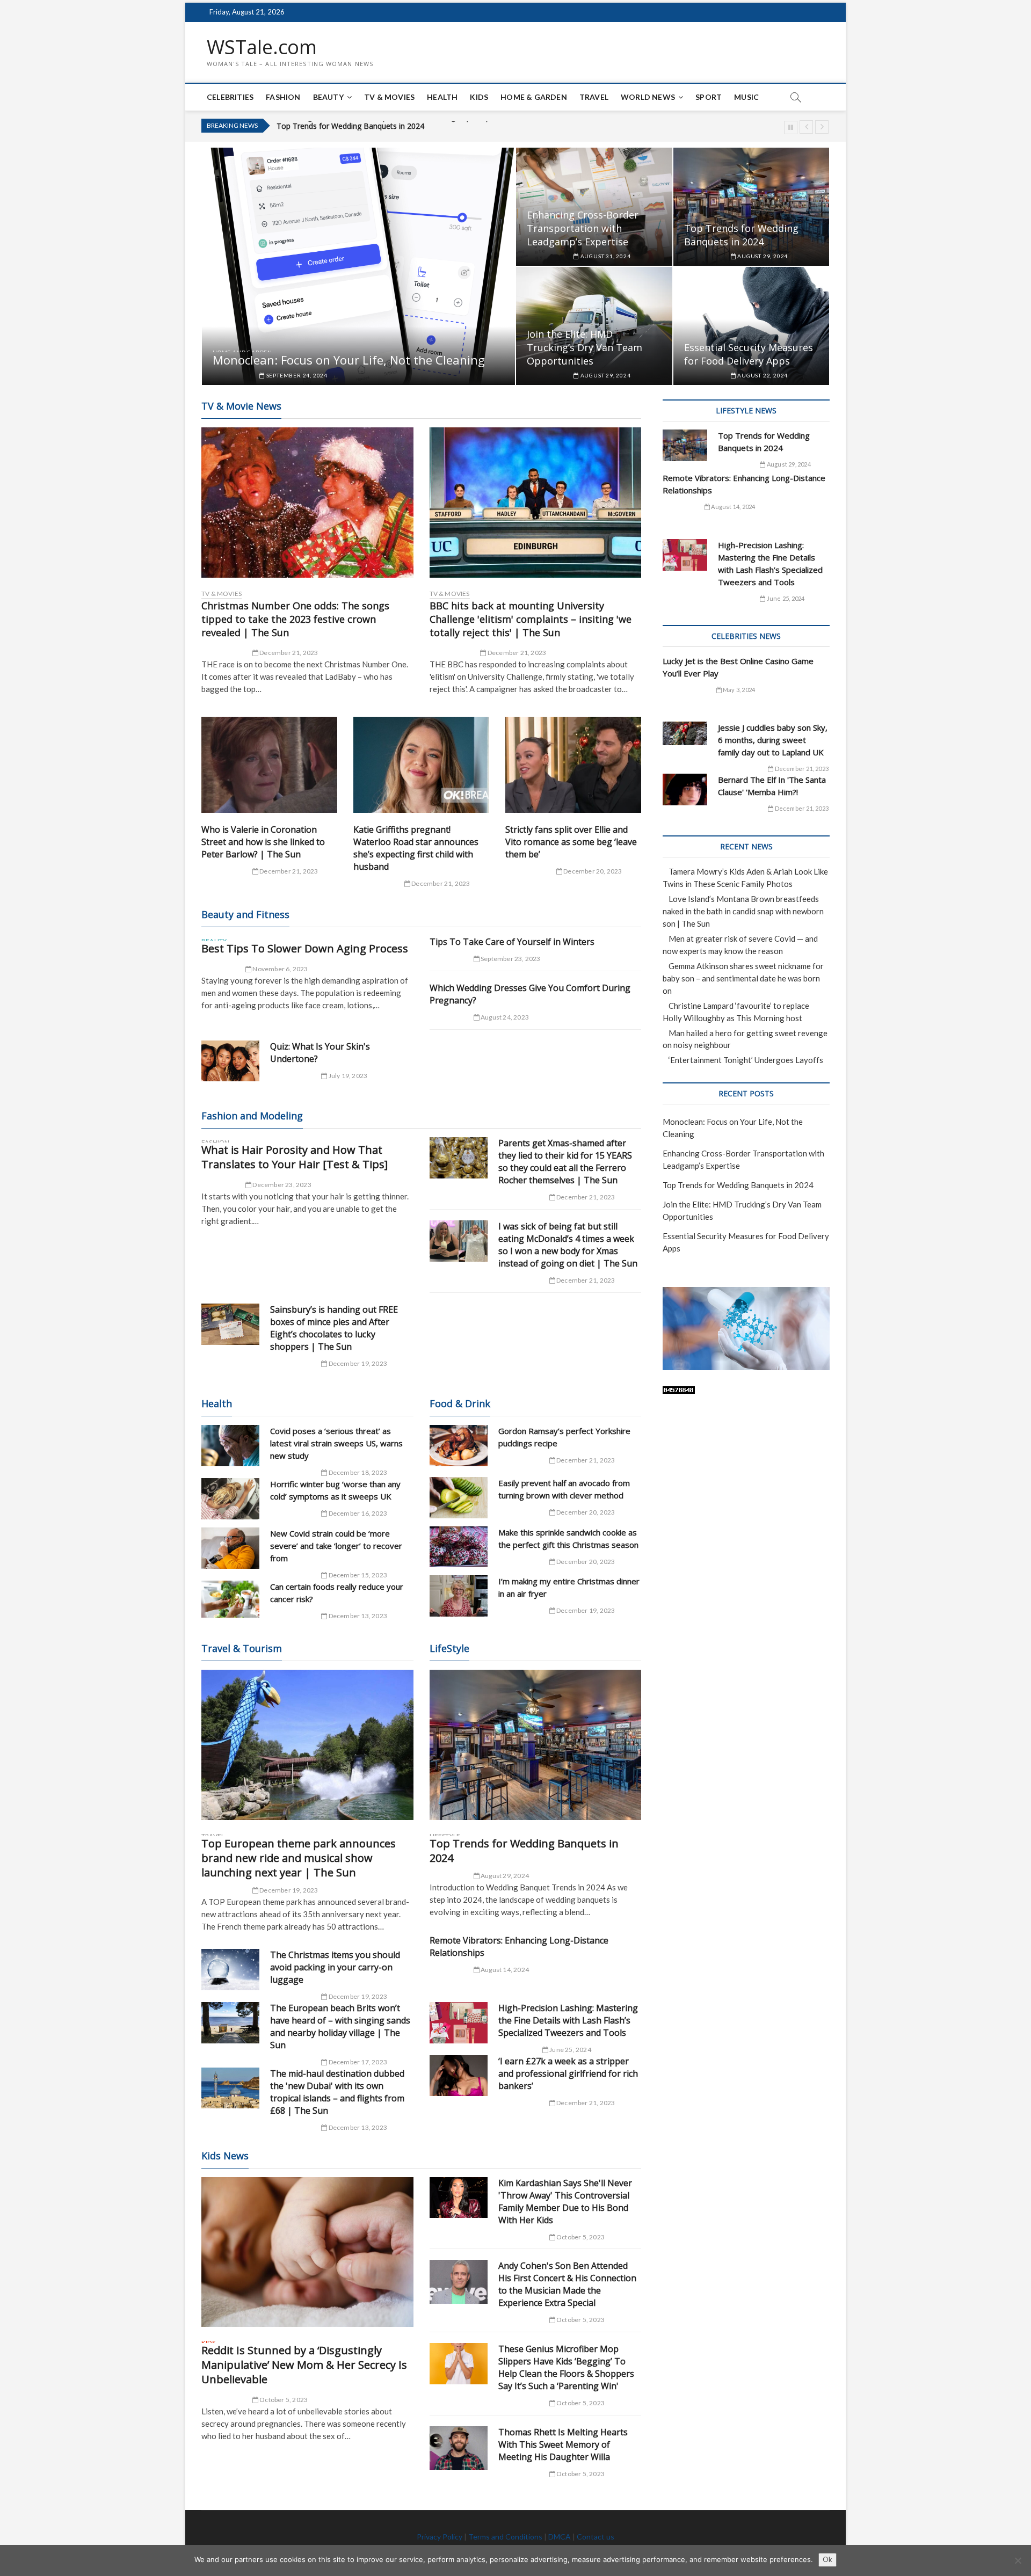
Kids (479, 97)
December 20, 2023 (592, 871)
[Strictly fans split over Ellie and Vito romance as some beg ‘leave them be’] (573, 765)
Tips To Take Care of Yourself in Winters (512, 942)
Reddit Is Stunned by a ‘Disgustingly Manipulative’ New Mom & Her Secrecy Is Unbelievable (304, 2365)
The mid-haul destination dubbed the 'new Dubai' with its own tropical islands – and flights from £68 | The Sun (337, 2092)
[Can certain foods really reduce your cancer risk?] (230, 1599)
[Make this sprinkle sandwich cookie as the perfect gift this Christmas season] (459, 1547)
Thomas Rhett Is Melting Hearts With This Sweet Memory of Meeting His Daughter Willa (563, 2444)
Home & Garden (534, 97)
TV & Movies (389, 97)
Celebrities (230, 97)
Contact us (596, 2537)
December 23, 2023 (281, 1185)
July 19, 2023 (347, 1076)
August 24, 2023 (504, 1017)
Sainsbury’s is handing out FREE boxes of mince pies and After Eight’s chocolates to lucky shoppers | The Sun (334, 1328)
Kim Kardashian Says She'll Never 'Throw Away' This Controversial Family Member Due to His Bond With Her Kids (565, 2202)
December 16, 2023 (357, 1513)
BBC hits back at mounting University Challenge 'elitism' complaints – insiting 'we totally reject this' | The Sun (531, 619)
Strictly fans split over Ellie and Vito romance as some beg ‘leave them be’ (571, 842)
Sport (709, 97)
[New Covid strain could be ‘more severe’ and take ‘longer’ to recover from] (230, 1548)
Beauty (328, 97)
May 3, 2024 (738, 690)
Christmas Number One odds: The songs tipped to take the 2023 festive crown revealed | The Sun (295, 619)
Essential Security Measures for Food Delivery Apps (749, 354)
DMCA (560, 2537)
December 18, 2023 (357, 1472)
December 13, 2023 (357, 1616)
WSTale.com (262, 47)
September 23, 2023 (510, 959)
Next (822, 127)
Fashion (283, 97)
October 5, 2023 (283, 2400)
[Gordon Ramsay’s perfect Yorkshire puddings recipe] (459, 1446)
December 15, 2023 (357, 1575)
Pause (791, 128)
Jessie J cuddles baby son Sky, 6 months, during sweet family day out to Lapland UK (773, 740)
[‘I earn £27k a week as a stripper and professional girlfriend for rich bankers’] (459, 2076)
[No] (1018, 2560)
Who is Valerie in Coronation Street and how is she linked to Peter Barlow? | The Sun (263, 842)
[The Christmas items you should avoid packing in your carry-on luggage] (230, 1970)
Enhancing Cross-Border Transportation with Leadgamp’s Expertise (583, 228)
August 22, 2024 (762, 375)
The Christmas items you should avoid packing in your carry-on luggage (335, 1967)
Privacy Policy (440, 2537)
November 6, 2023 (279, 969)
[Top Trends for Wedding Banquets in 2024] (536, 1745)
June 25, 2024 (570, 2050)
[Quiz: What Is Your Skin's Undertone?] (230, 1061)
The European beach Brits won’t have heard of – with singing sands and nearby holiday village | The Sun (340, 2026)
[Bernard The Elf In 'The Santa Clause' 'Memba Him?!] (685, 789)
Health (442, 97)
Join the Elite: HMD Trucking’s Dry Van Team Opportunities (378, 126)
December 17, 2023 (357, 2062)
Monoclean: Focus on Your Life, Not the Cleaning (349, 360)
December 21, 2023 (288, 653)
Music (746, 97)
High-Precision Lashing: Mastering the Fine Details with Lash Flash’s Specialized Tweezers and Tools (568, 2020)
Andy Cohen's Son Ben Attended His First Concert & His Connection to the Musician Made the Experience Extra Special (567, 2284)
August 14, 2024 (504, 1970)
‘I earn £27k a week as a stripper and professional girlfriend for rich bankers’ (568, 2073)
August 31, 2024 (605, 256)
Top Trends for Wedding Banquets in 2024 (741, 235)
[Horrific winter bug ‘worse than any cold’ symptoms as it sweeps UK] (230, 1499)
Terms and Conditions (505, 2537)
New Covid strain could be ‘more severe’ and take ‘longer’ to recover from (336, 1546)
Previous (806, 127)
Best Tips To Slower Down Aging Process (305, 948)
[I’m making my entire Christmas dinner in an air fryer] (459, 1596)
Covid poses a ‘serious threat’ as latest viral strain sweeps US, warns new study (336, 1443)
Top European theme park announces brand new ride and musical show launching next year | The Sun (299, 1858)
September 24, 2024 (296, 375)
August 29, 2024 (762, 256)
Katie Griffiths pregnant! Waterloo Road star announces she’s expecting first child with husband (416, 848)
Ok (827, 2559)
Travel (594, 97)
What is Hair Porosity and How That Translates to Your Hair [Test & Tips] (295, 1157)
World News (648, 97)
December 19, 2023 (357, 1363)
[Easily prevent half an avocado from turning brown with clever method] (459, 1498)
